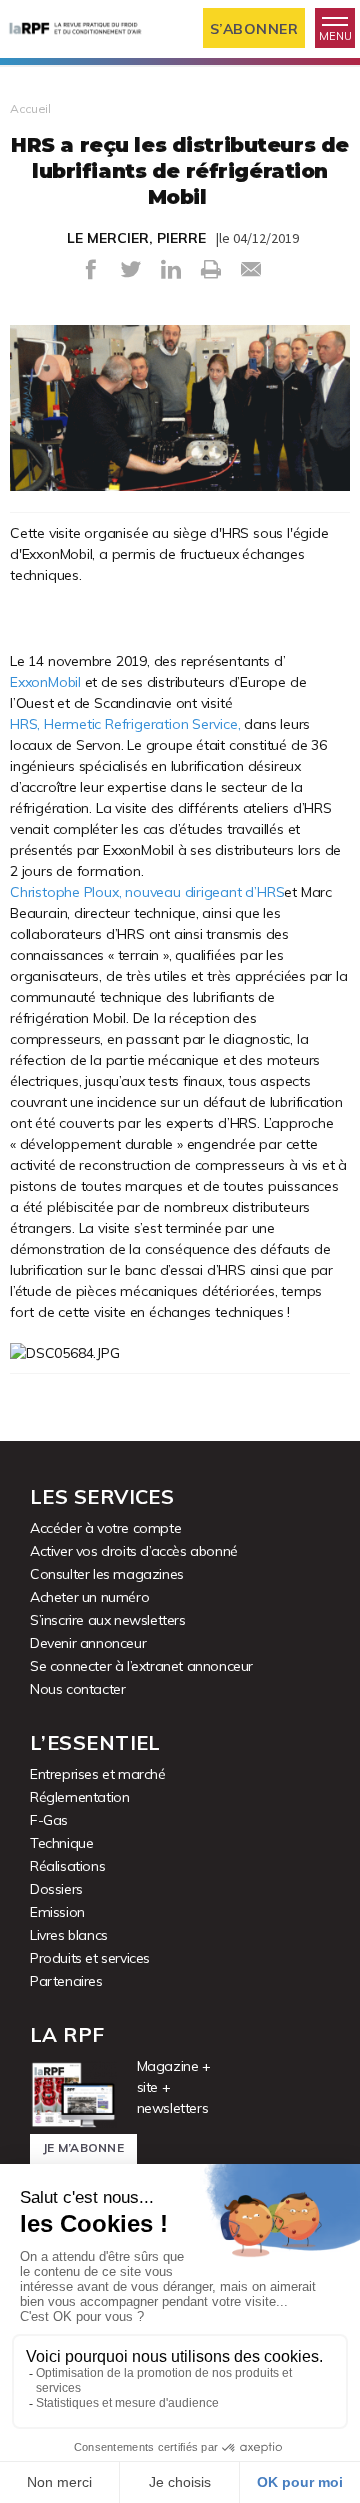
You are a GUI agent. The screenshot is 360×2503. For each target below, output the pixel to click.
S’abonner (254, 29)
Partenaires (66, 1981)
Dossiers (56, 1889)
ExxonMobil (45, 682)
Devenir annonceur (88, 1643)
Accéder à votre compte (105, 1528)
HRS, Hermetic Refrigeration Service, (125, 724)
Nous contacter (77, 1689)
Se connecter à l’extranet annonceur (141, 1666)
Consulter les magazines (107, 1574)
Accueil (30, 108)
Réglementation (79, 1797)
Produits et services (90, 1958)
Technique (61, 1843)
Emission (57, 1912)
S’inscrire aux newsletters (108, 1620)
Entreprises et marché (98, 1774)
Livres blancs (69, 1935)
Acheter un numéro (89, 1597)
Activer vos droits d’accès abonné (134, 1551)
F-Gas (49, 1820)
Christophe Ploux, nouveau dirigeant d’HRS (147, 892)
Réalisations (67, 1866)
